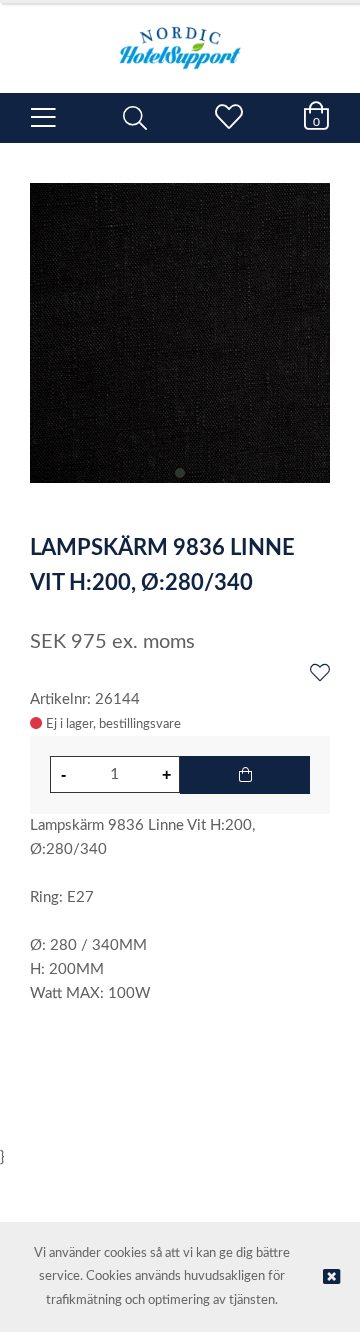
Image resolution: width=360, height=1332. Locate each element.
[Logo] (180, 38)
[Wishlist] (320, 674)
